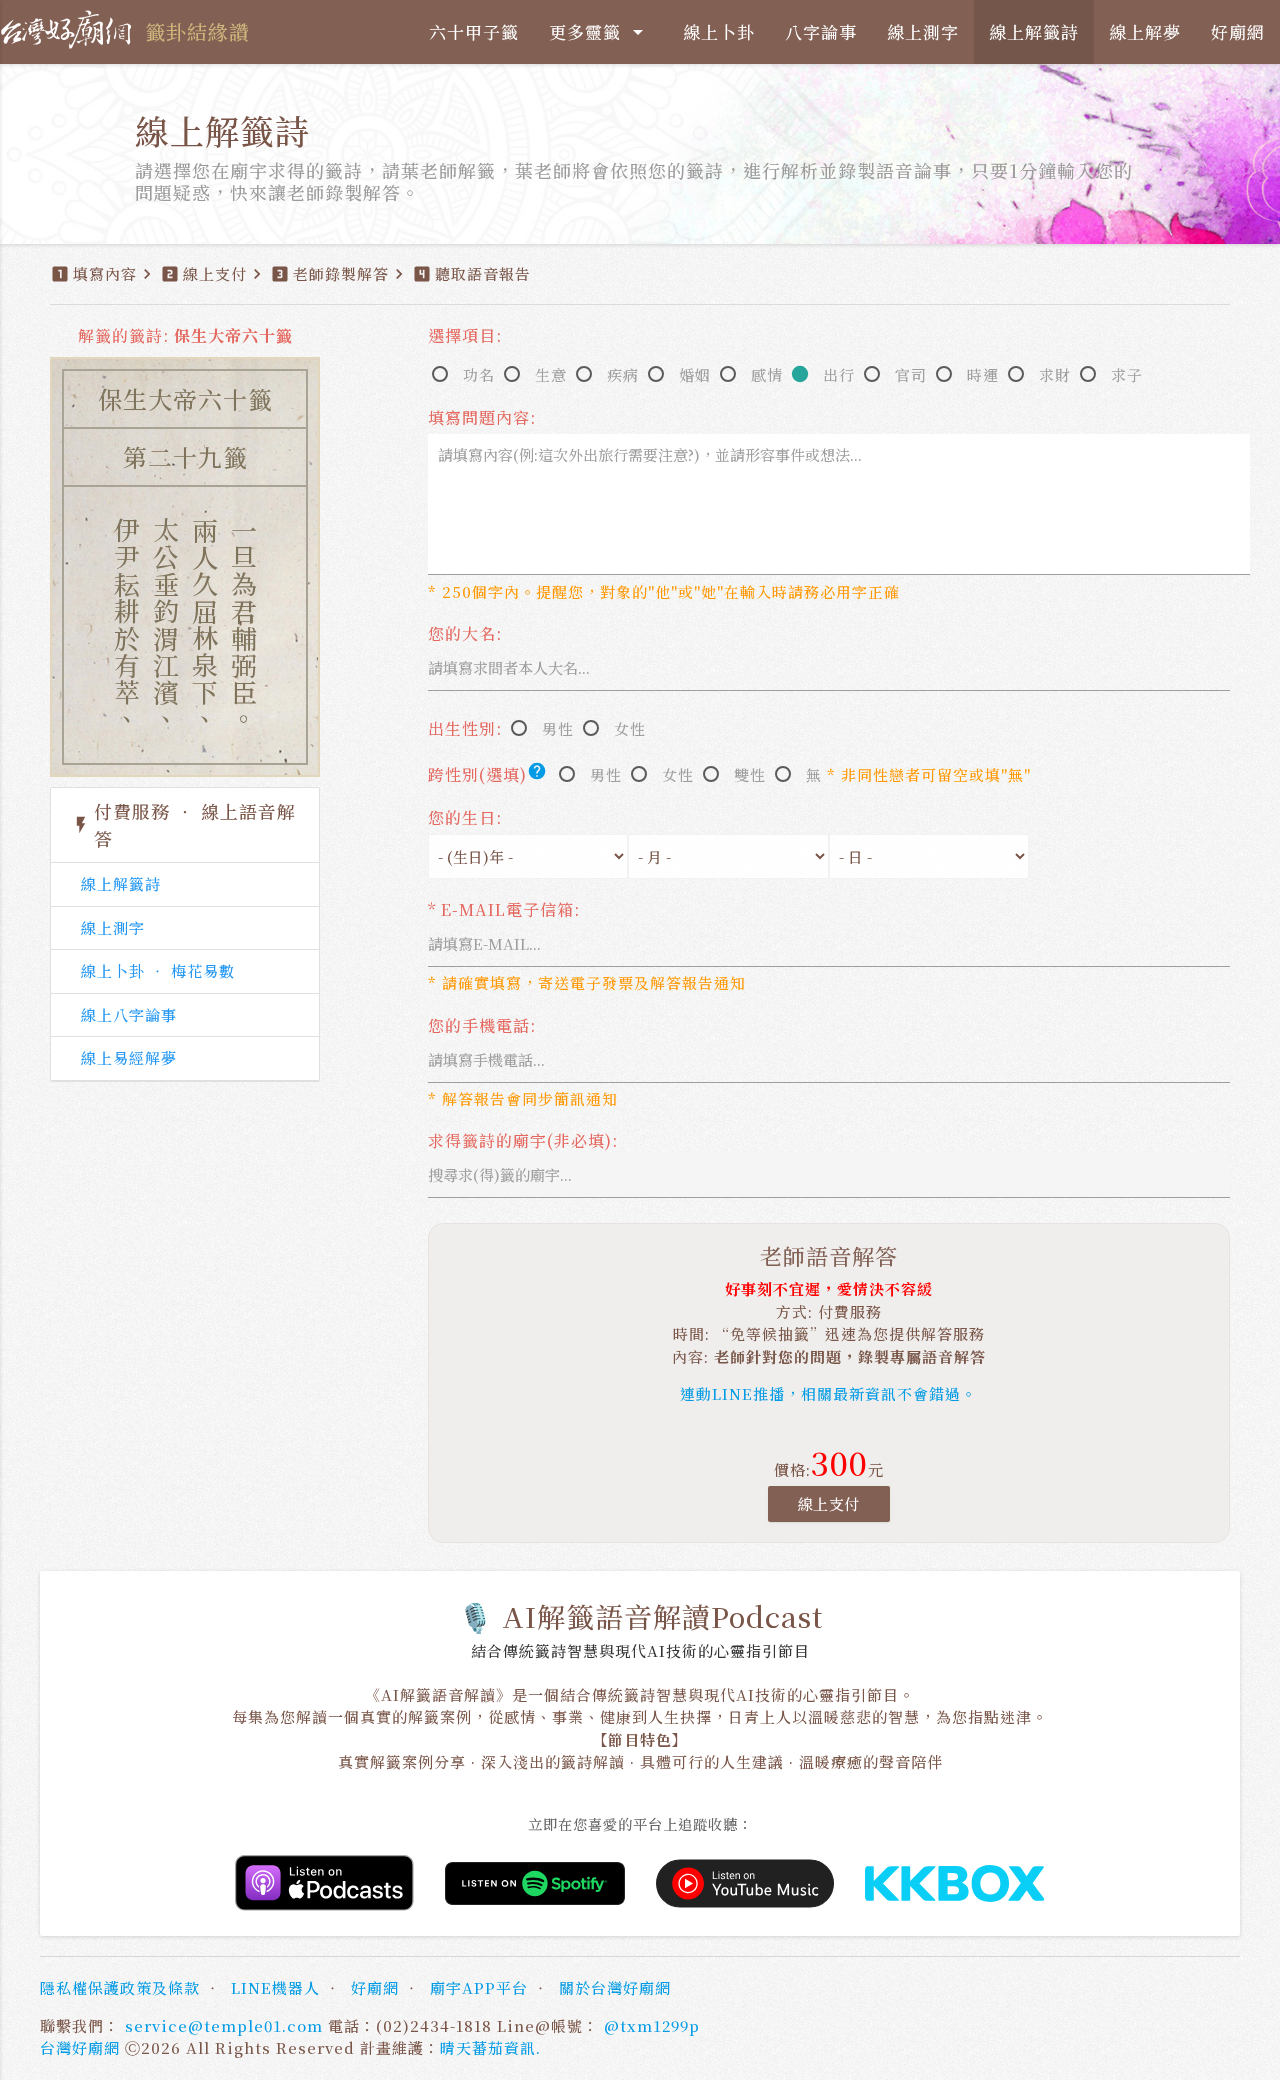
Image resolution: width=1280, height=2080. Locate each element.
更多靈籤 (599, 31)
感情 (767, 374)
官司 (911, 374)
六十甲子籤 (474, 31)
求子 (1127, 374)
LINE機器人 (275, 1987)
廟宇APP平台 (479, 1987)
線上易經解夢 (129, 1057)
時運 (983, 374)
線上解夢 (1145, 31)
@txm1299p (652, 2025)
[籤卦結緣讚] (70, 30)
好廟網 (1238, 31)
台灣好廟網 (80, 2047)
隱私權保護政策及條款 (120, 1987)
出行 (839, 374)
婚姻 (695, 374)
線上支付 (829, 1503)
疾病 (623, 374)
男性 (558, 728)
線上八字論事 (129, 1014)
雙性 (750, 774)
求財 (1055, 374)
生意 (551, 374)
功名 (479, 374)
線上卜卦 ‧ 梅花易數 (158, 970)
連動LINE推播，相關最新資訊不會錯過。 (828, 1393)
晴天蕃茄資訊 (488, 2047)
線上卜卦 (719, 31)
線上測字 (923, 31)
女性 (630, 728)
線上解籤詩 (1034, 31)
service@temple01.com (224, 2025)
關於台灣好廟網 (615, 1987)
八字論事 (821, 31)
